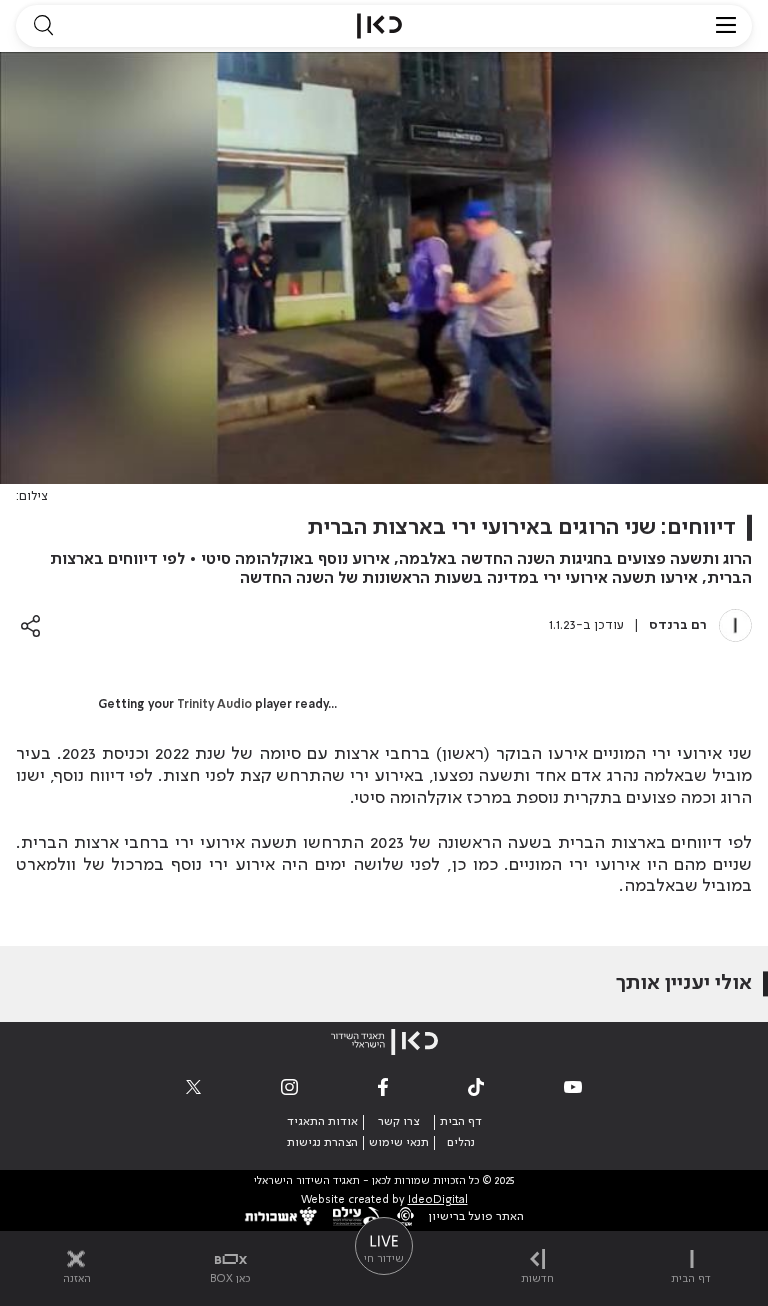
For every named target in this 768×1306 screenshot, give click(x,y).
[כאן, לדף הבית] (379, 26)
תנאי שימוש (399, 1143)
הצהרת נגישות (322, 1143)
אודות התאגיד (322, 1122)
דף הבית (461, 1122)
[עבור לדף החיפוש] (43, 26)
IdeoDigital (438, 1200)
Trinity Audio (214, 705)
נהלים (461, 1143)
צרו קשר (398, 1122)
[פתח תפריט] (726, 26)
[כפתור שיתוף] (30, 625)
